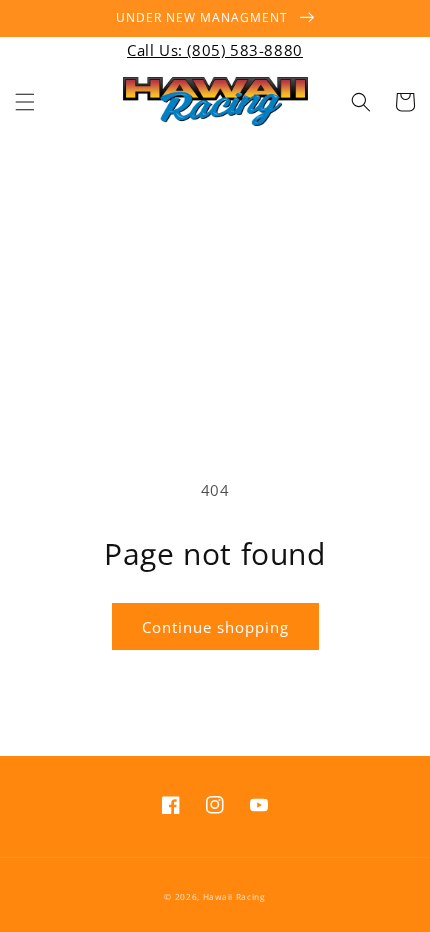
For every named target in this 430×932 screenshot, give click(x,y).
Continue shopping (215, 627)
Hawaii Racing (234, 896)
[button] (25, 102)
